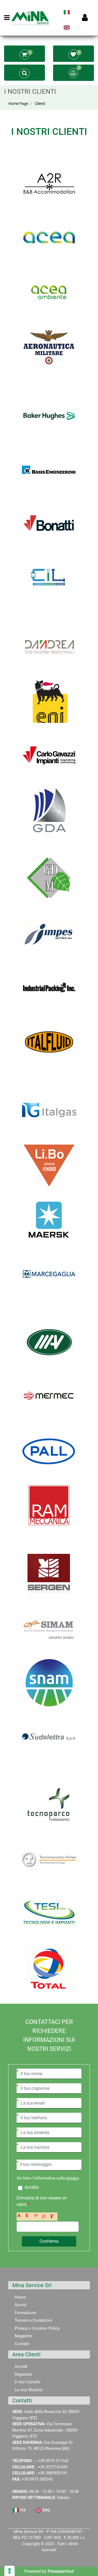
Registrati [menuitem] (23, 2374)
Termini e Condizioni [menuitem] (33, 2320)
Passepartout (61, 2571)
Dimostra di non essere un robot (42, 2201)
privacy (73, 2178)
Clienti (40, 104)
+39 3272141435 (52, 2467)
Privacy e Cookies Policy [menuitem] (37, 2328)
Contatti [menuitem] (22, 2344)
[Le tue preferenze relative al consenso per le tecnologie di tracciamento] (10, 2571)
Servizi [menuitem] (21, 2305)
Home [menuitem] (20, 2297)
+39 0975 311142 (53, 2461)
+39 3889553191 (52, 2473)
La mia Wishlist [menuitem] (29, 2390)
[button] (49, 2241)
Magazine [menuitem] (23, 2336)
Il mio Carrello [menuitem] (28, 2382)
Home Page (18, 104)
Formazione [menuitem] (25, 2313)
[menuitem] (67, 14)
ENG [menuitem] (46, 2510)
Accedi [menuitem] (21, 2366)
